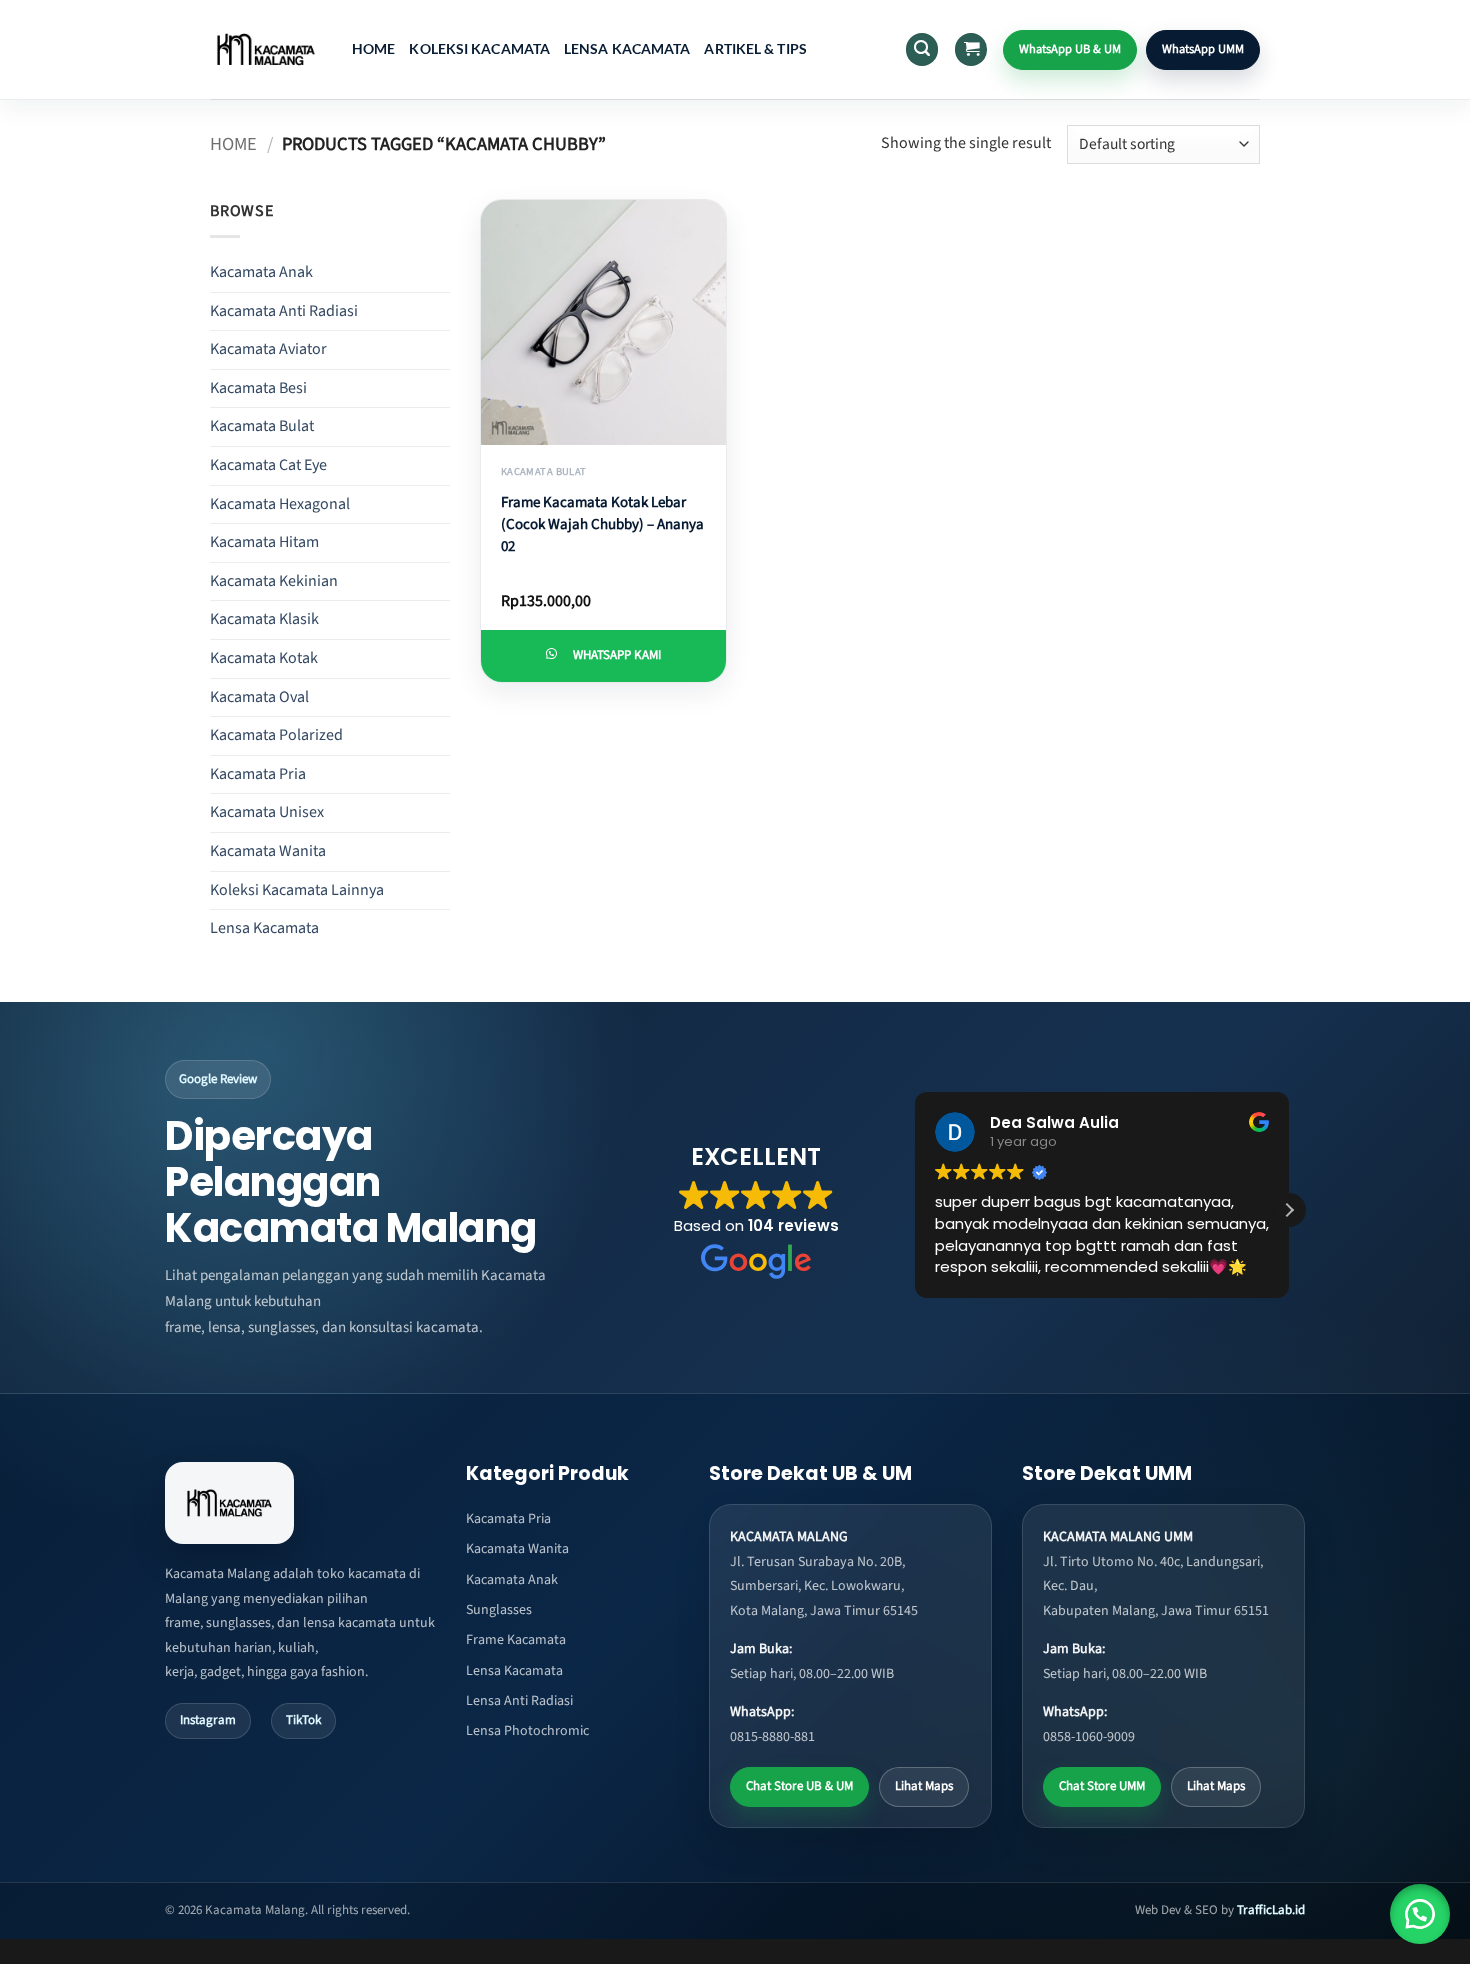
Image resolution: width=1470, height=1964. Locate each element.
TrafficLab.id (1271, 1910)
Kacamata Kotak (264, 658)
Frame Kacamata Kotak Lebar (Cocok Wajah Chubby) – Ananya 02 (602, 524)
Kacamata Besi (258, 388)
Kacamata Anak (261, 272)
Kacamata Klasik (264, 619)
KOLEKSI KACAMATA (479, 48)
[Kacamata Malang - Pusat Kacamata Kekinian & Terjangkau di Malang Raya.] (266, 49)
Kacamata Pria (258, 774)
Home (233, 144)
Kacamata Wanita (268, 851)
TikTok (303, 1720)
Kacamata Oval (259, 697)
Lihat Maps (924, 1786)
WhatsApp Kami (617, 655)
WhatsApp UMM (1203, 49)
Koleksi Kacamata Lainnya (297, 890)
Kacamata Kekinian (274, 581)
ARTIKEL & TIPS (755, 48)
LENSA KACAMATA (627, 48)
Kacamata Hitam (264, 542)
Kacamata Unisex (267, 812)
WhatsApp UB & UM (1070, 49)
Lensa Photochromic (527, 1731)
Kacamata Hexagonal (280, 504)
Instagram (208, 1720)
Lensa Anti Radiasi (519, 1701)
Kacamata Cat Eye (268, 465)
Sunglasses (499, 1610)
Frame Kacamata (516, 1640)
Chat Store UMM (1102, 1786)
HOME (373, 48)
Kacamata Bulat (262, 426)
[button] (922, 49)
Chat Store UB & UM (799, 1786)
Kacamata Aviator (268, 349)
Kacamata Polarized (276, 735)
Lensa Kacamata (264, 928)
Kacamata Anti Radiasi (284, 311)
